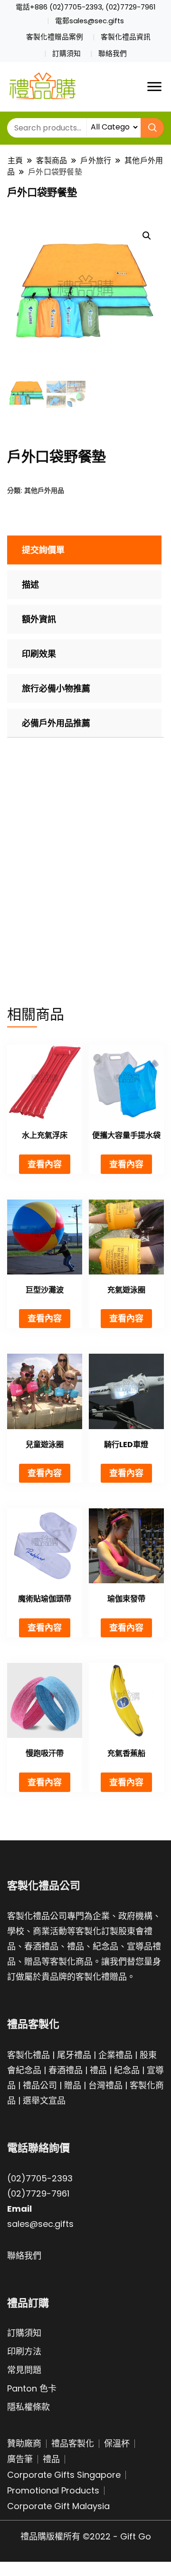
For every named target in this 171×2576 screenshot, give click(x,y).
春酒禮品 (66, 2070)
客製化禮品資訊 (126, 37)
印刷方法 (24, 2351)
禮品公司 (40, 2085)
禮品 (98, 2070)
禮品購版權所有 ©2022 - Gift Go (86, 2536)
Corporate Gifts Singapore (64, 2475)
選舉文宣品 (44, 2101)
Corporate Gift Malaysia (58, 2506)
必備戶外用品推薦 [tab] (56, 723)
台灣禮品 (105, 2085)
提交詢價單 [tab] (43, 550)
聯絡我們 (113, 54)
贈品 (73, 2085)
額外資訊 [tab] (39, 619)
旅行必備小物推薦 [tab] (56, 688)
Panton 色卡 (32, 2388)
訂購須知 (66, 54)
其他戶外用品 (44, 490)
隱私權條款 (28, 2407)
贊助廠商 (24, 2443)
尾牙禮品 (74, 2055)
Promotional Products (53, 2490)
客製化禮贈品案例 (55, 37)
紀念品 (127, 2070)
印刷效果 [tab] (39, 654)
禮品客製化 (73, 2443)
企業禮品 (115, 2055)
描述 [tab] (30, 585)
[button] (147, 236)
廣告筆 (20, 2459)
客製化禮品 (28, 2055)
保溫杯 (117, 2443)
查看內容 (45, 1164)
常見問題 (24, 2370)
